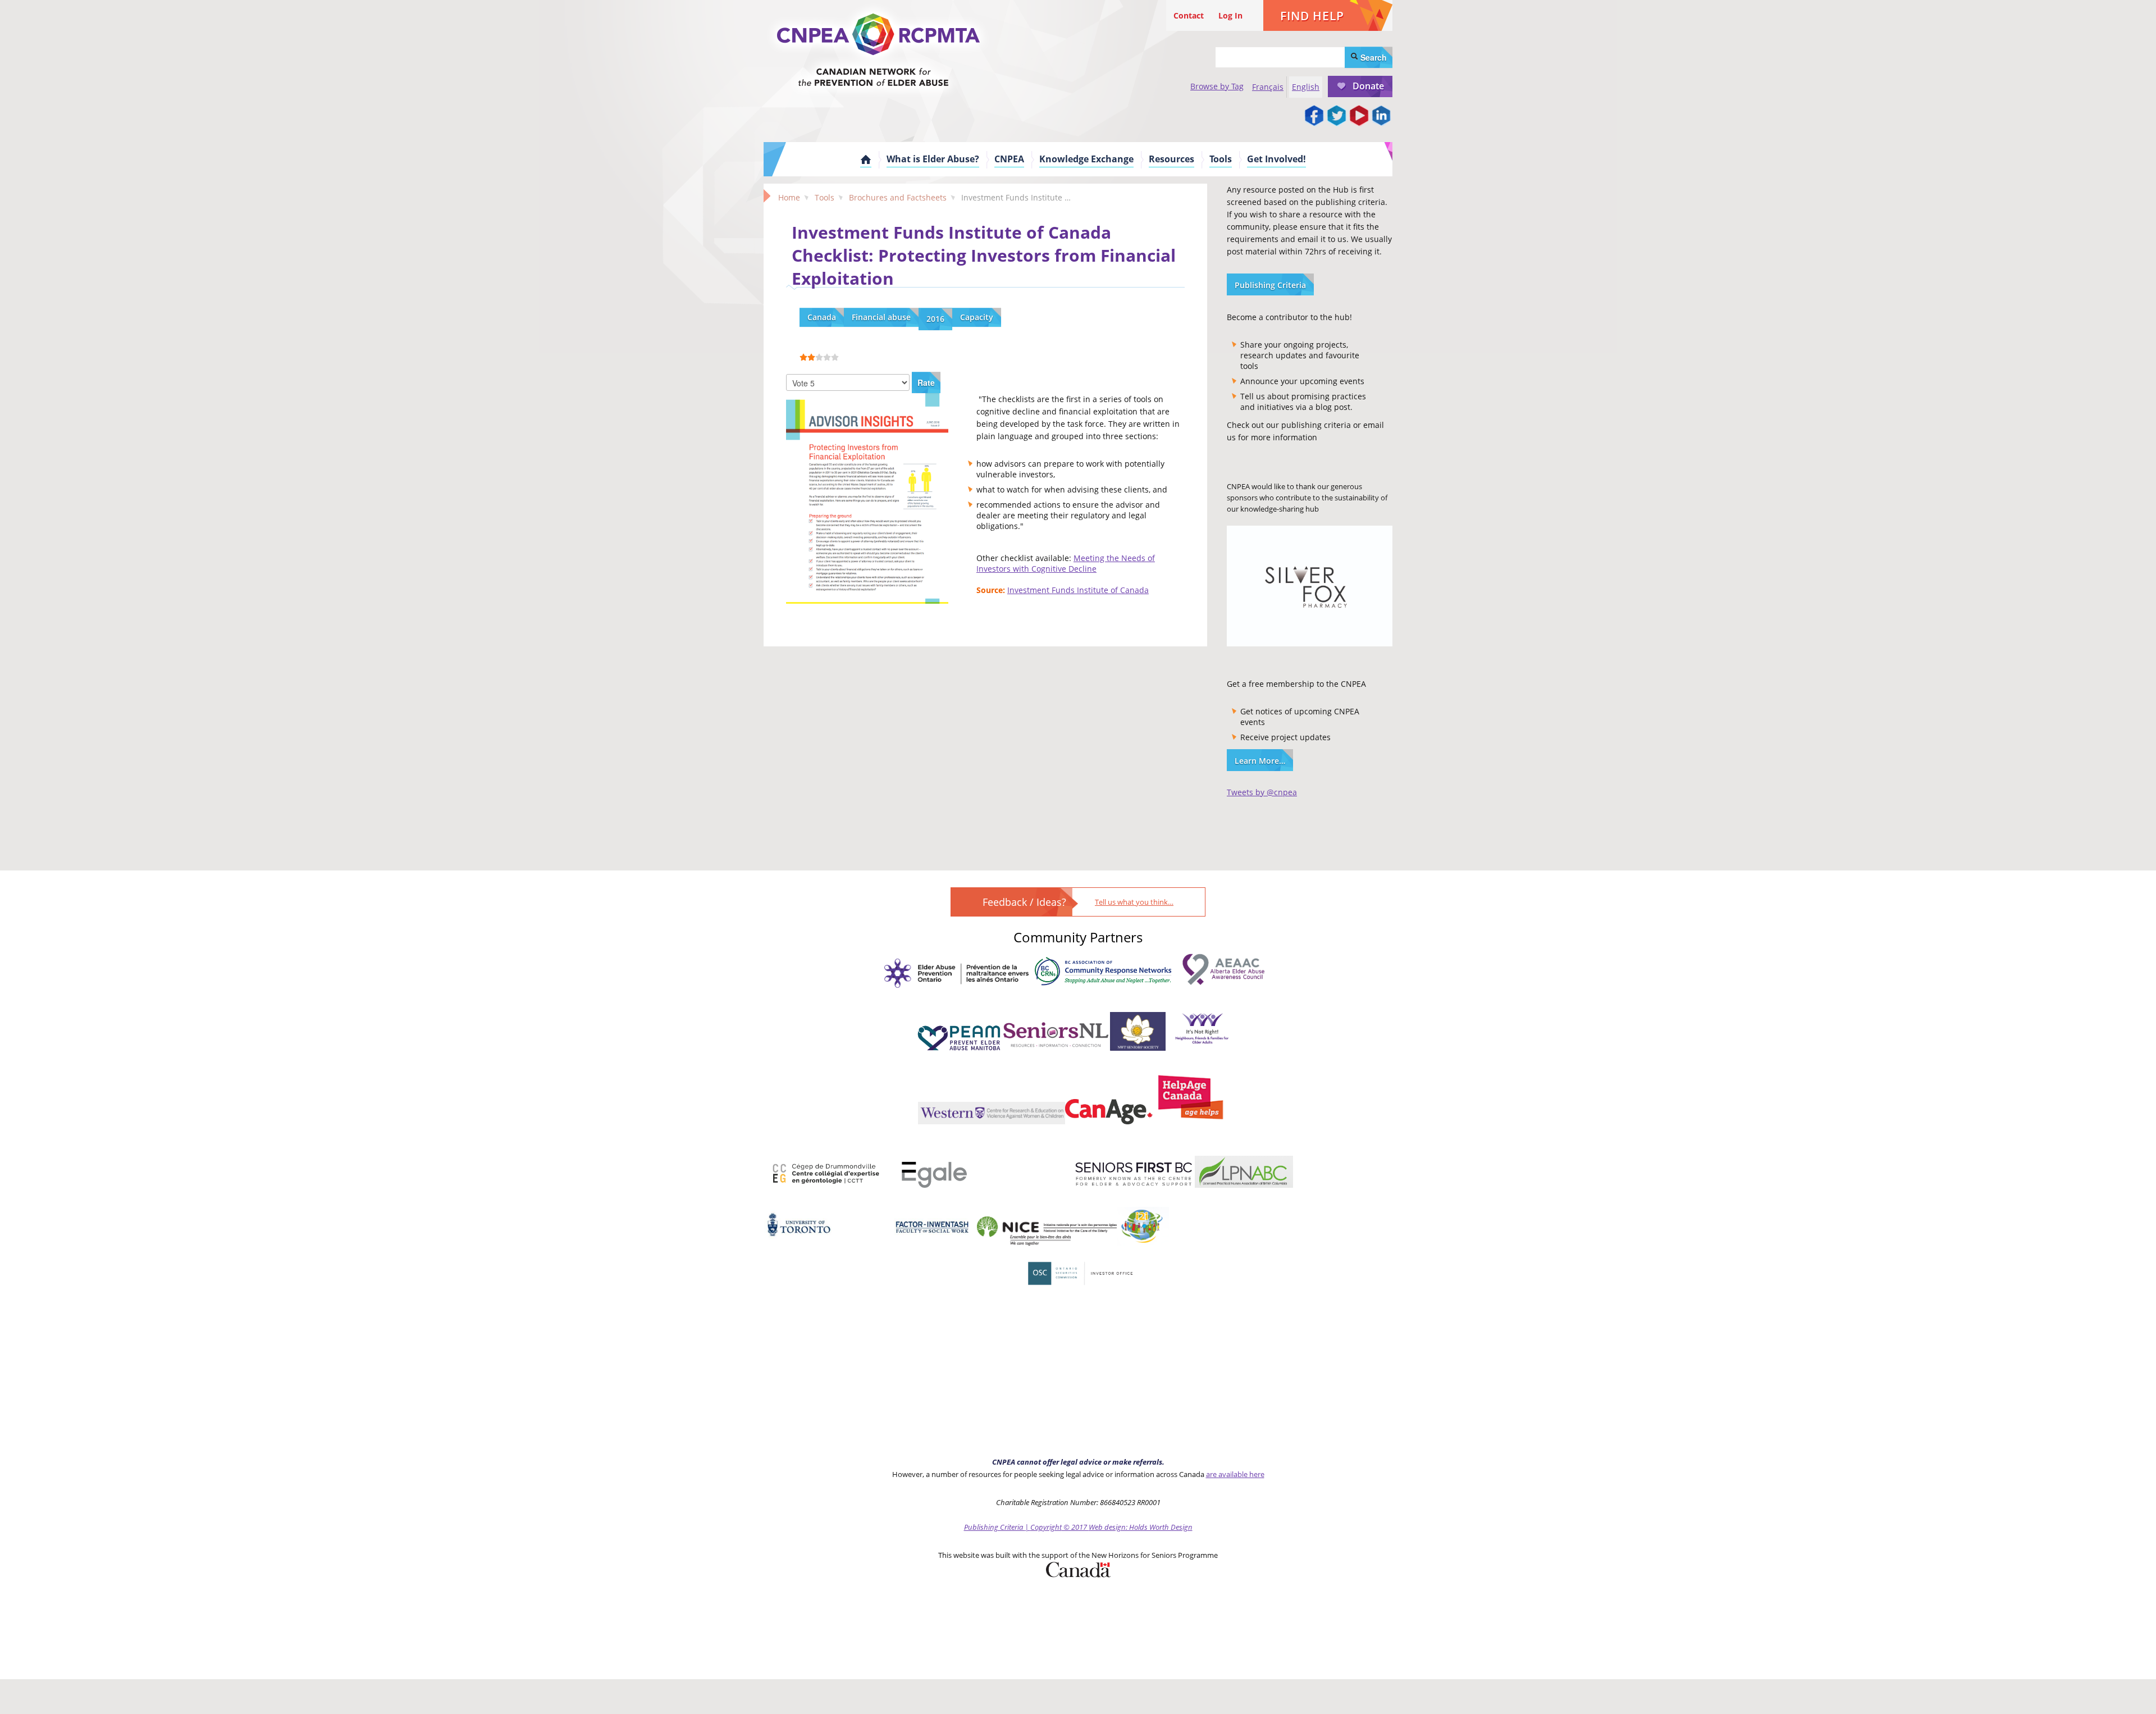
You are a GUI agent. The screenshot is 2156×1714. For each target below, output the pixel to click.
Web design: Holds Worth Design (1141, 1527)
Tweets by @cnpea (1262, 792)
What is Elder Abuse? (933, 159)
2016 (935, 319)
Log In (1230, 15)
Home (866, 159)
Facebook (1314, 116)
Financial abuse (881, 317)
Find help (1312, 16)
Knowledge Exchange (1086, 159)
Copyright (1046, 1527)
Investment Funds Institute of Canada (1078, 590)
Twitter (1336, 116)
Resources (1171, 159)
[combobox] (1280, 57)
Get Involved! (1276, 159)
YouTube (1359, 116)
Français (1268, 87)
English (1306, 87)
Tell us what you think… (1134, 902)
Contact (1189, 15)
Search (1372, 57)
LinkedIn (1381, 116)
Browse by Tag (1217, 86)
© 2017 (1075, 1527)
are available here (1235, 1474)
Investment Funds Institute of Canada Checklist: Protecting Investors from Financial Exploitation (984, 255)
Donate (1368, 86)
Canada (822, 317)
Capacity (977, 317)
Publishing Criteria (1270, 285)
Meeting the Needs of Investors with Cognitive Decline (1066, 563)
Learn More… (1260, 761)
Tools (1221, 159)
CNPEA (1009, 159)
